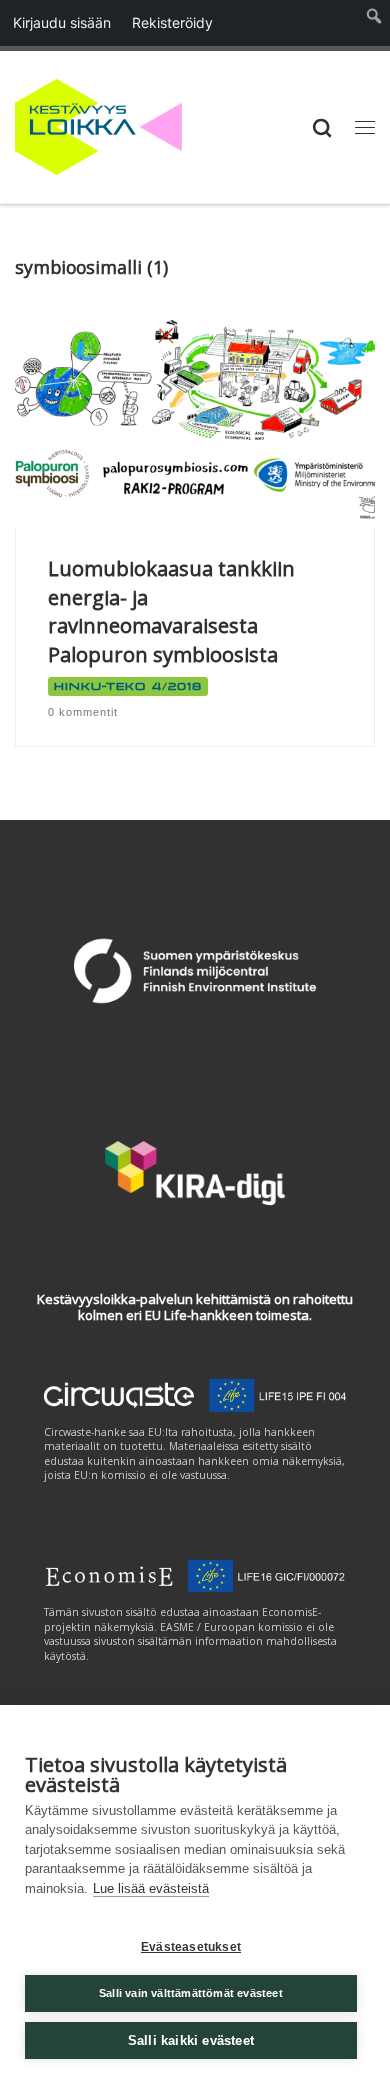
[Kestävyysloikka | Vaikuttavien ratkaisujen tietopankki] (98, 124)
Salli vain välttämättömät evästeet (191, 1993)
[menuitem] (374, 23)
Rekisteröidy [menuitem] (172, 22)
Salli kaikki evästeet (191, 2040)
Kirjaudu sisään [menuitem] (62, 22)
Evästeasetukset (191, 1947)
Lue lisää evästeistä (151, 1888)
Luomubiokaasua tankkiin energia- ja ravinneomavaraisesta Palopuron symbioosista (171, 610)
